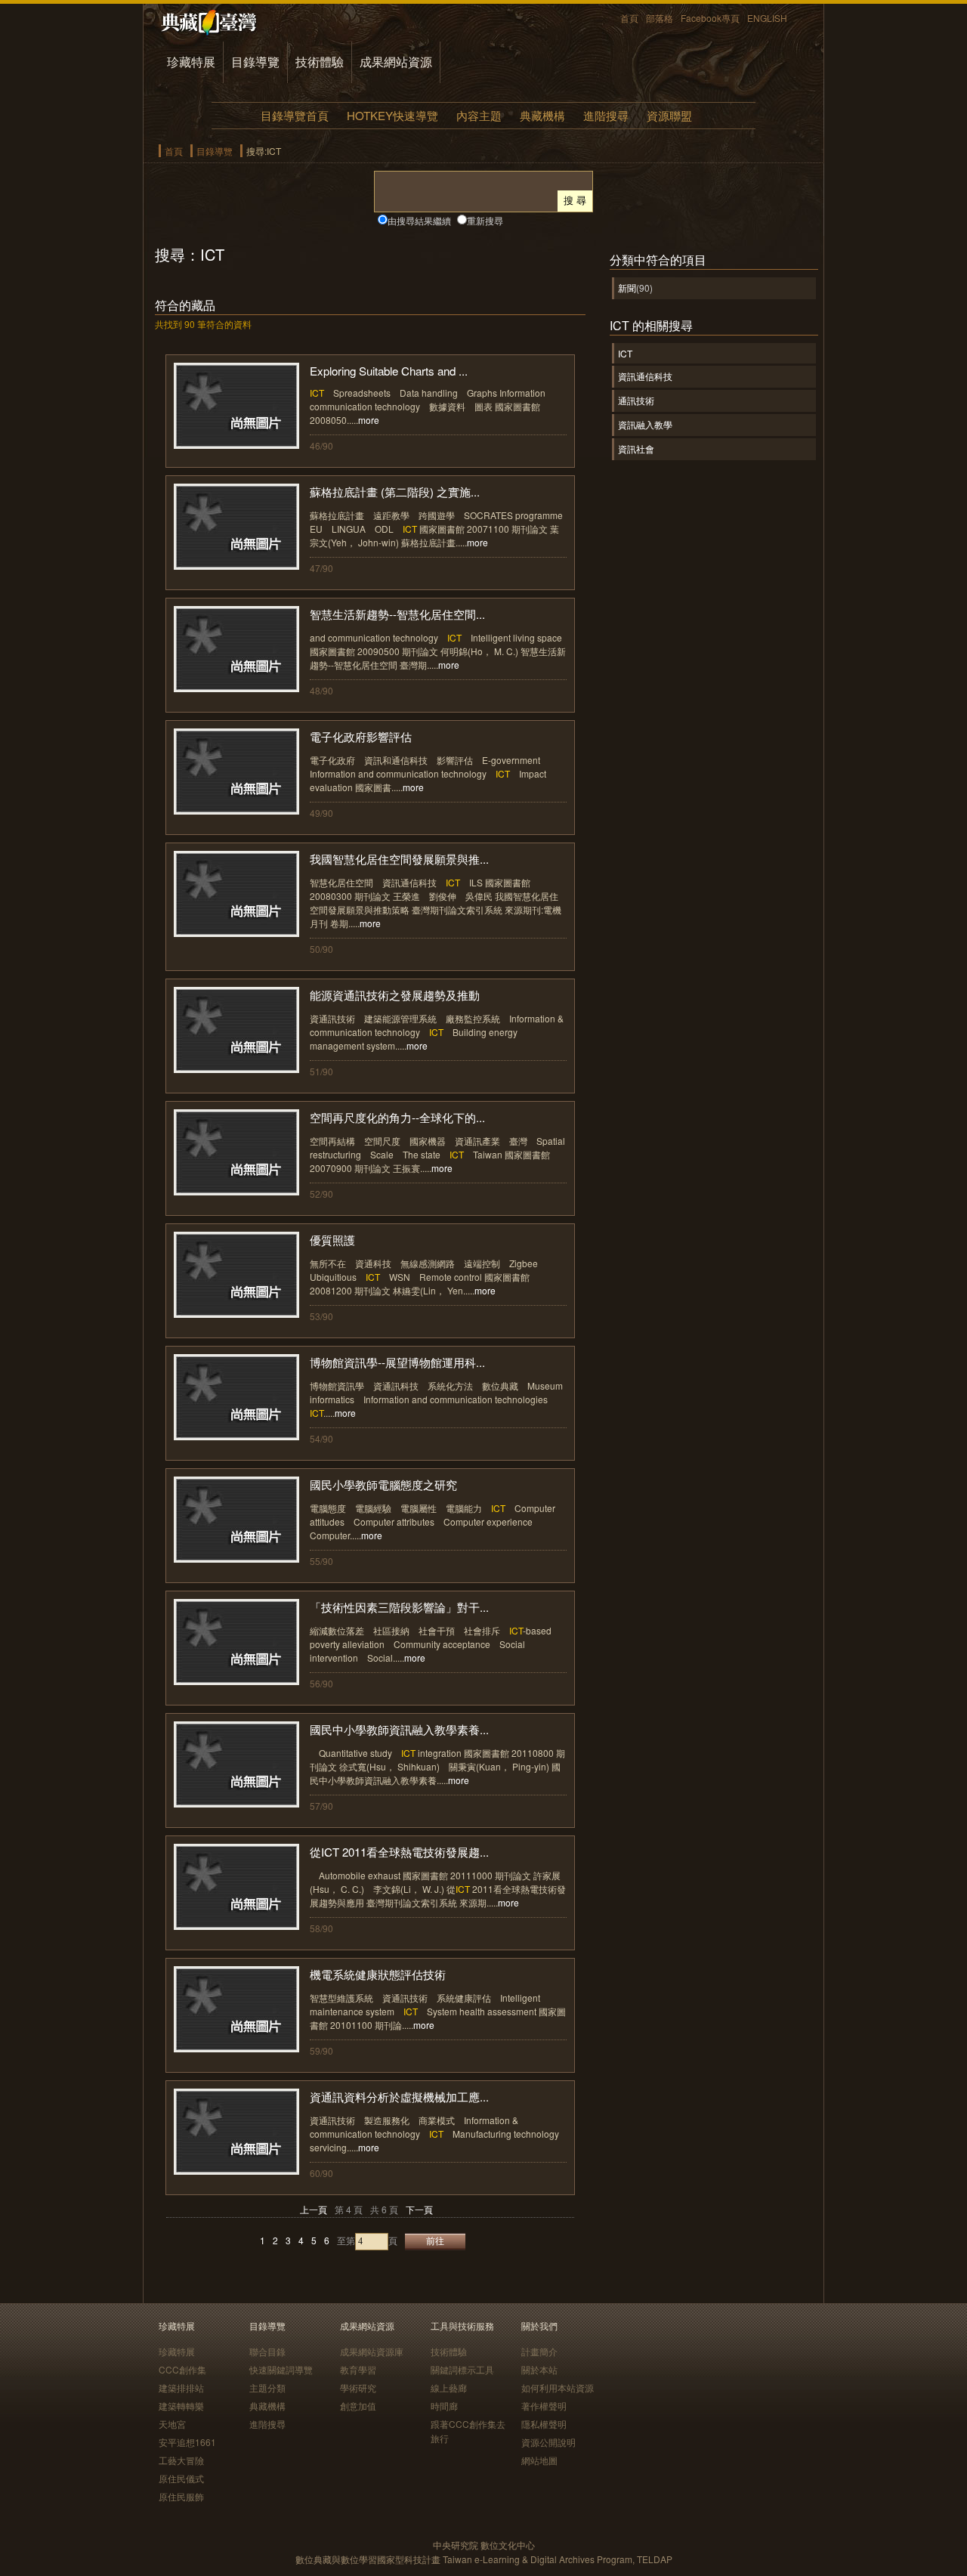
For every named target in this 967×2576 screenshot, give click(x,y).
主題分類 (267, 2387)
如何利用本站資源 (558, 2387)
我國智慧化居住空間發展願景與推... (399, 859)
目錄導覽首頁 (295, 115)
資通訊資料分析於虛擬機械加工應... (399, 2097)
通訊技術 (636, 400)
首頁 (629, 18)
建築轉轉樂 (181, 2406)
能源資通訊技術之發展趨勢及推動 (395, 995)
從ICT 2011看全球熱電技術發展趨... (399, 1852)
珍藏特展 (191, 62)
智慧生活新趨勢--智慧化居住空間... (397, 614)
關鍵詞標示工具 (462, 2369)
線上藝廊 (449, 2387)
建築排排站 (181, 2387)
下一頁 (419, 2209)
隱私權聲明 (544, 2424)
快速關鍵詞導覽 (281, 2369)
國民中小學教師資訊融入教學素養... (399, 1729)
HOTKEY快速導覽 (392, 115)
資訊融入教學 (645, 424)
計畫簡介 (539, 2351)
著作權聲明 (544, 2406)
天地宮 (172, 2424)
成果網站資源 (396, 62)
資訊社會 (636, 448)
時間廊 (444, 2406)
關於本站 (539, 2369)
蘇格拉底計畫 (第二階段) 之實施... (395, 492)
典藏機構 (542, 115)
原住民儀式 (181, 2478)
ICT (625, 353)
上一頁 (314, 2209)
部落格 (660, 18)
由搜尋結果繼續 (419, 220)
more (369, 420)
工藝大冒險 (181, 2460)
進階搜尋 (606, 115)
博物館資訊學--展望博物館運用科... (397, 1362)
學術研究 (358, 2387)
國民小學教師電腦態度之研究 (383, 1484)
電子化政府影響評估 (361, 736)
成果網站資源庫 (372, 2351)
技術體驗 (320, 62)
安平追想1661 (187, 2442)
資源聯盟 (669, 115)
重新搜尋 (485, 220)
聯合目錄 (267, 2351)
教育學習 (358, 2369)
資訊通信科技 (645, 376)
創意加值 (358, 2406)
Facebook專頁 (710, 18)
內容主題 (479, 115)
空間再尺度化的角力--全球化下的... (397, 1117)
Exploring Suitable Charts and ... (389, 371)
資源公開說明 (548, 2442)
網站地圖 (539, 2460)
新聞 (627, 288)
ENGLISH (767, 18)
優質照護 (332, 1240)
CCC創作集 (182, 2369)
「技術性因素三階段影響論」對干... (399, 1607)
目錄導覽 (255, 62)
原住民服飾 (181, 2496)
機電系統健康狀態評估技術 (378, 1974)
